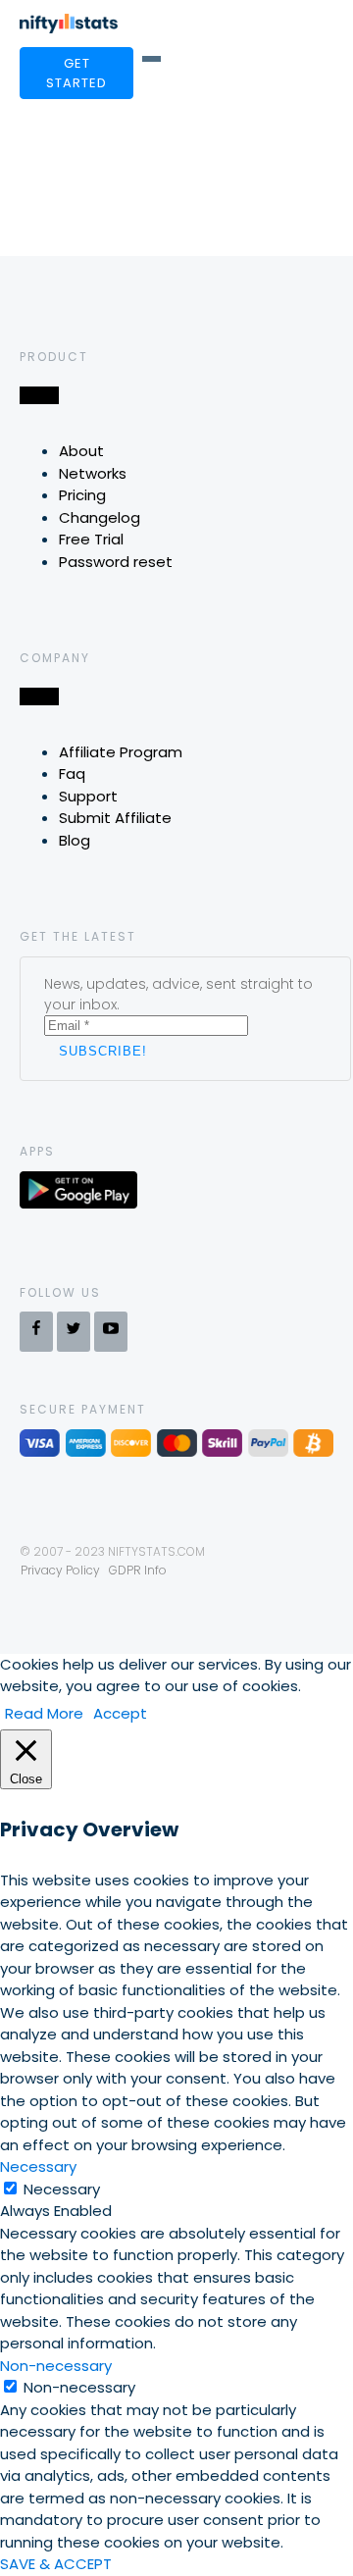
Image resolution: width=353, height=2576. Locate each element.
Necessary (62, 2189)
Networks (93, 473)
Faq (72, 773)
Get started (76, 73)
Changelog (100, 517)
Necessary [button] (38, 2166)
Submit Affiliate (115, 818)
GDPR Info (138, 1570)
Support (88, 796)
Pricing (82, 495)
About (81, 451)
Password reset (116, 562)
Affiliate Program (121, 752)
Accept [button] (120, 1713)
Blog (75, 840)
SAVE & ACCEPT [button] (56, 2564)
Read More (44, 1713)
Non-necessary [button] (56, 2366)
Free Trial (91, 539)
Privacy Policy (60, 1570)
